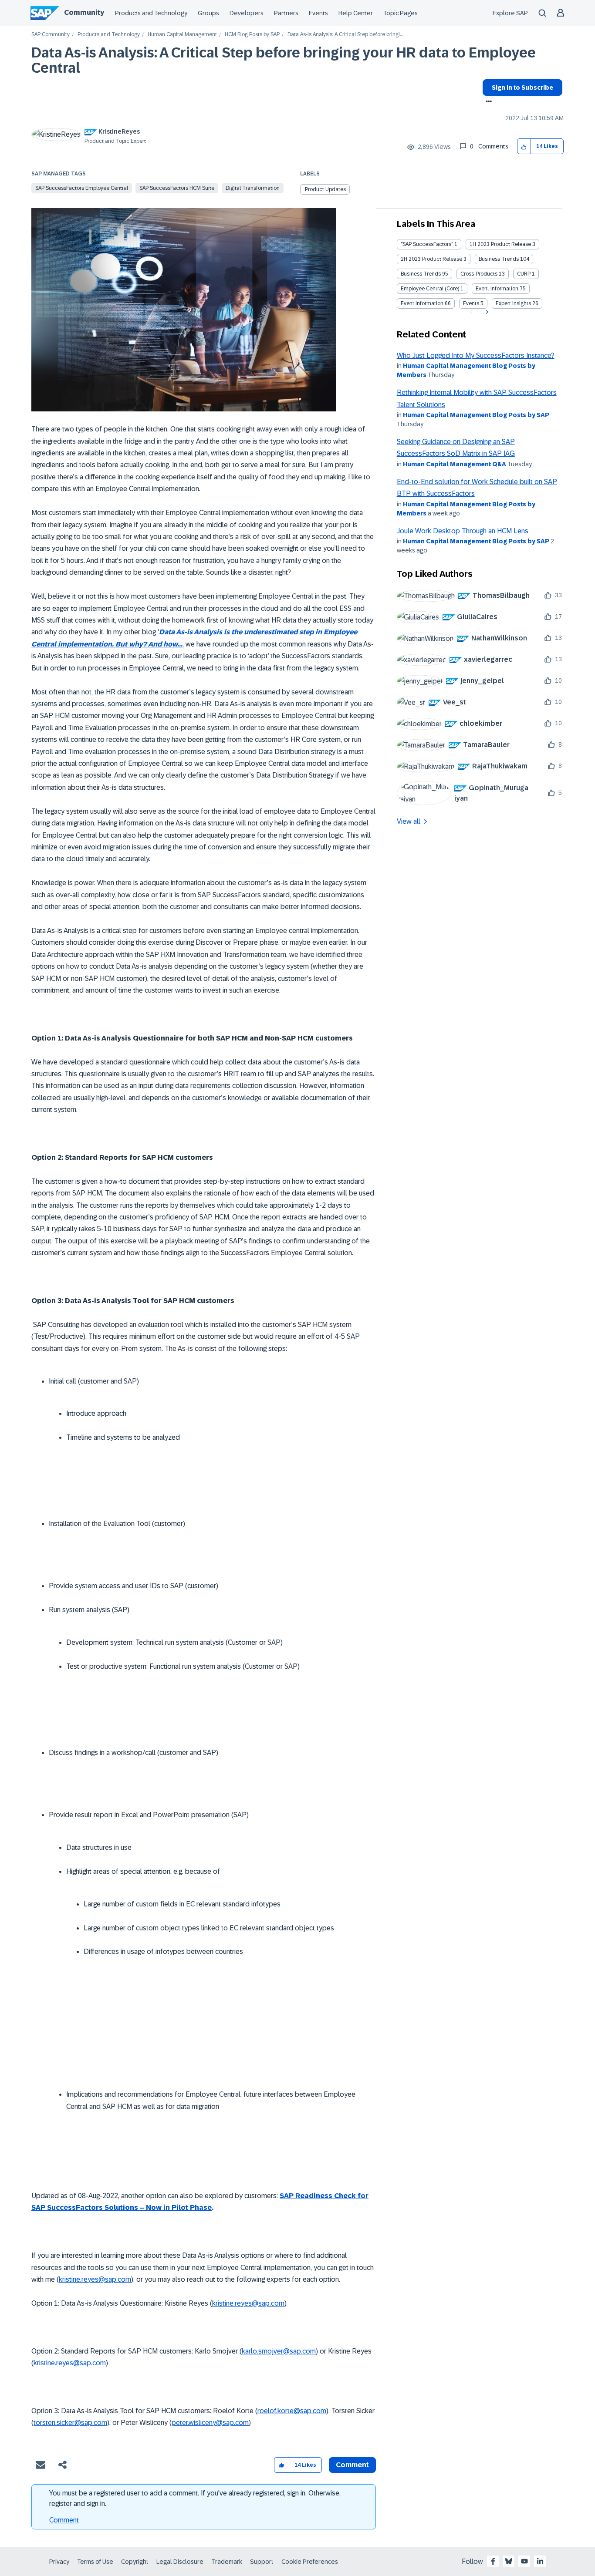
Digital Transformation (253, 188)
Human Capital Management (182, 35)
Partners (286, 13)
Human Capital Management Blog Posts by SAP (476, 415)
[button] (524, 146)
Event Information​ (422, 303)
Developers (247, 13)
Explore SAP (510, 13)
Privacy (59, 2562)
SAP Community (51, 35)
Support (262, 2562)
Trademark (227, 2562)
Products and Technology (151, 13)
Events (318, 13)
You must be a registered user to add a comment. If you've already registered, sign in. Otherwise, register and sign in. (195, 2498)
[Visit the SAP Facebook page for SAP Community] (493, 2561)
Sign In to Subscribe (522, 88)
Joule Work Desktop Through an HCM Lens (463, 531)
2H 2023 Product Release (431, 259)
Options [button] (487, 102)
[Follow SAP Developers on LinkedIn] (540, 2561)
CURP (524, 274)
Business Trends (499, 259)
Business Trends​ (421, 274)
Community (84, 12)
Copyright (135, 2562)
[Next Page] (486, 312)
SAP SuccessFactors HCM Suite (177, 188)
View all (409, 821)
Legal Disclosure (180, 2562)
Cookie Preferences (310, 2562)
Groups (208, 13)
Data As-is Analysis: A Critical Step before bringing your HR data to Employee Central (284, 60)
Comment (64, 2520)
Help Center (356, 13)
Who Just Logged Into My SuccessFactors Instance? (476, 355)
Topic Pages (401, 13)
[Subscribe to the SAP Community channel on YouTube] (524, 2561)
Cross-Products (479, 274)
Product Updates (325, 189)
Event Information (497, 289)
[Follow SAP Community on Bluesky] (509, 2561)
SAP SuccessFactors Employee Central (82, 188)
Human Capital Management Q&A (455, 464)
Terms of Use (95, 2562)
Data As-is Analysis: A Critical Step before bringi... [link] (345, 35)
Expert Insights (513, 303)
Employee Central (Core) (430, 289)
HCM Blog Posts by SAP (252, 35)
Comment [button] (352, 2465)
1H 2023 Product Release (500, 244)
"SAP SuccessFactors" (427, 244)
